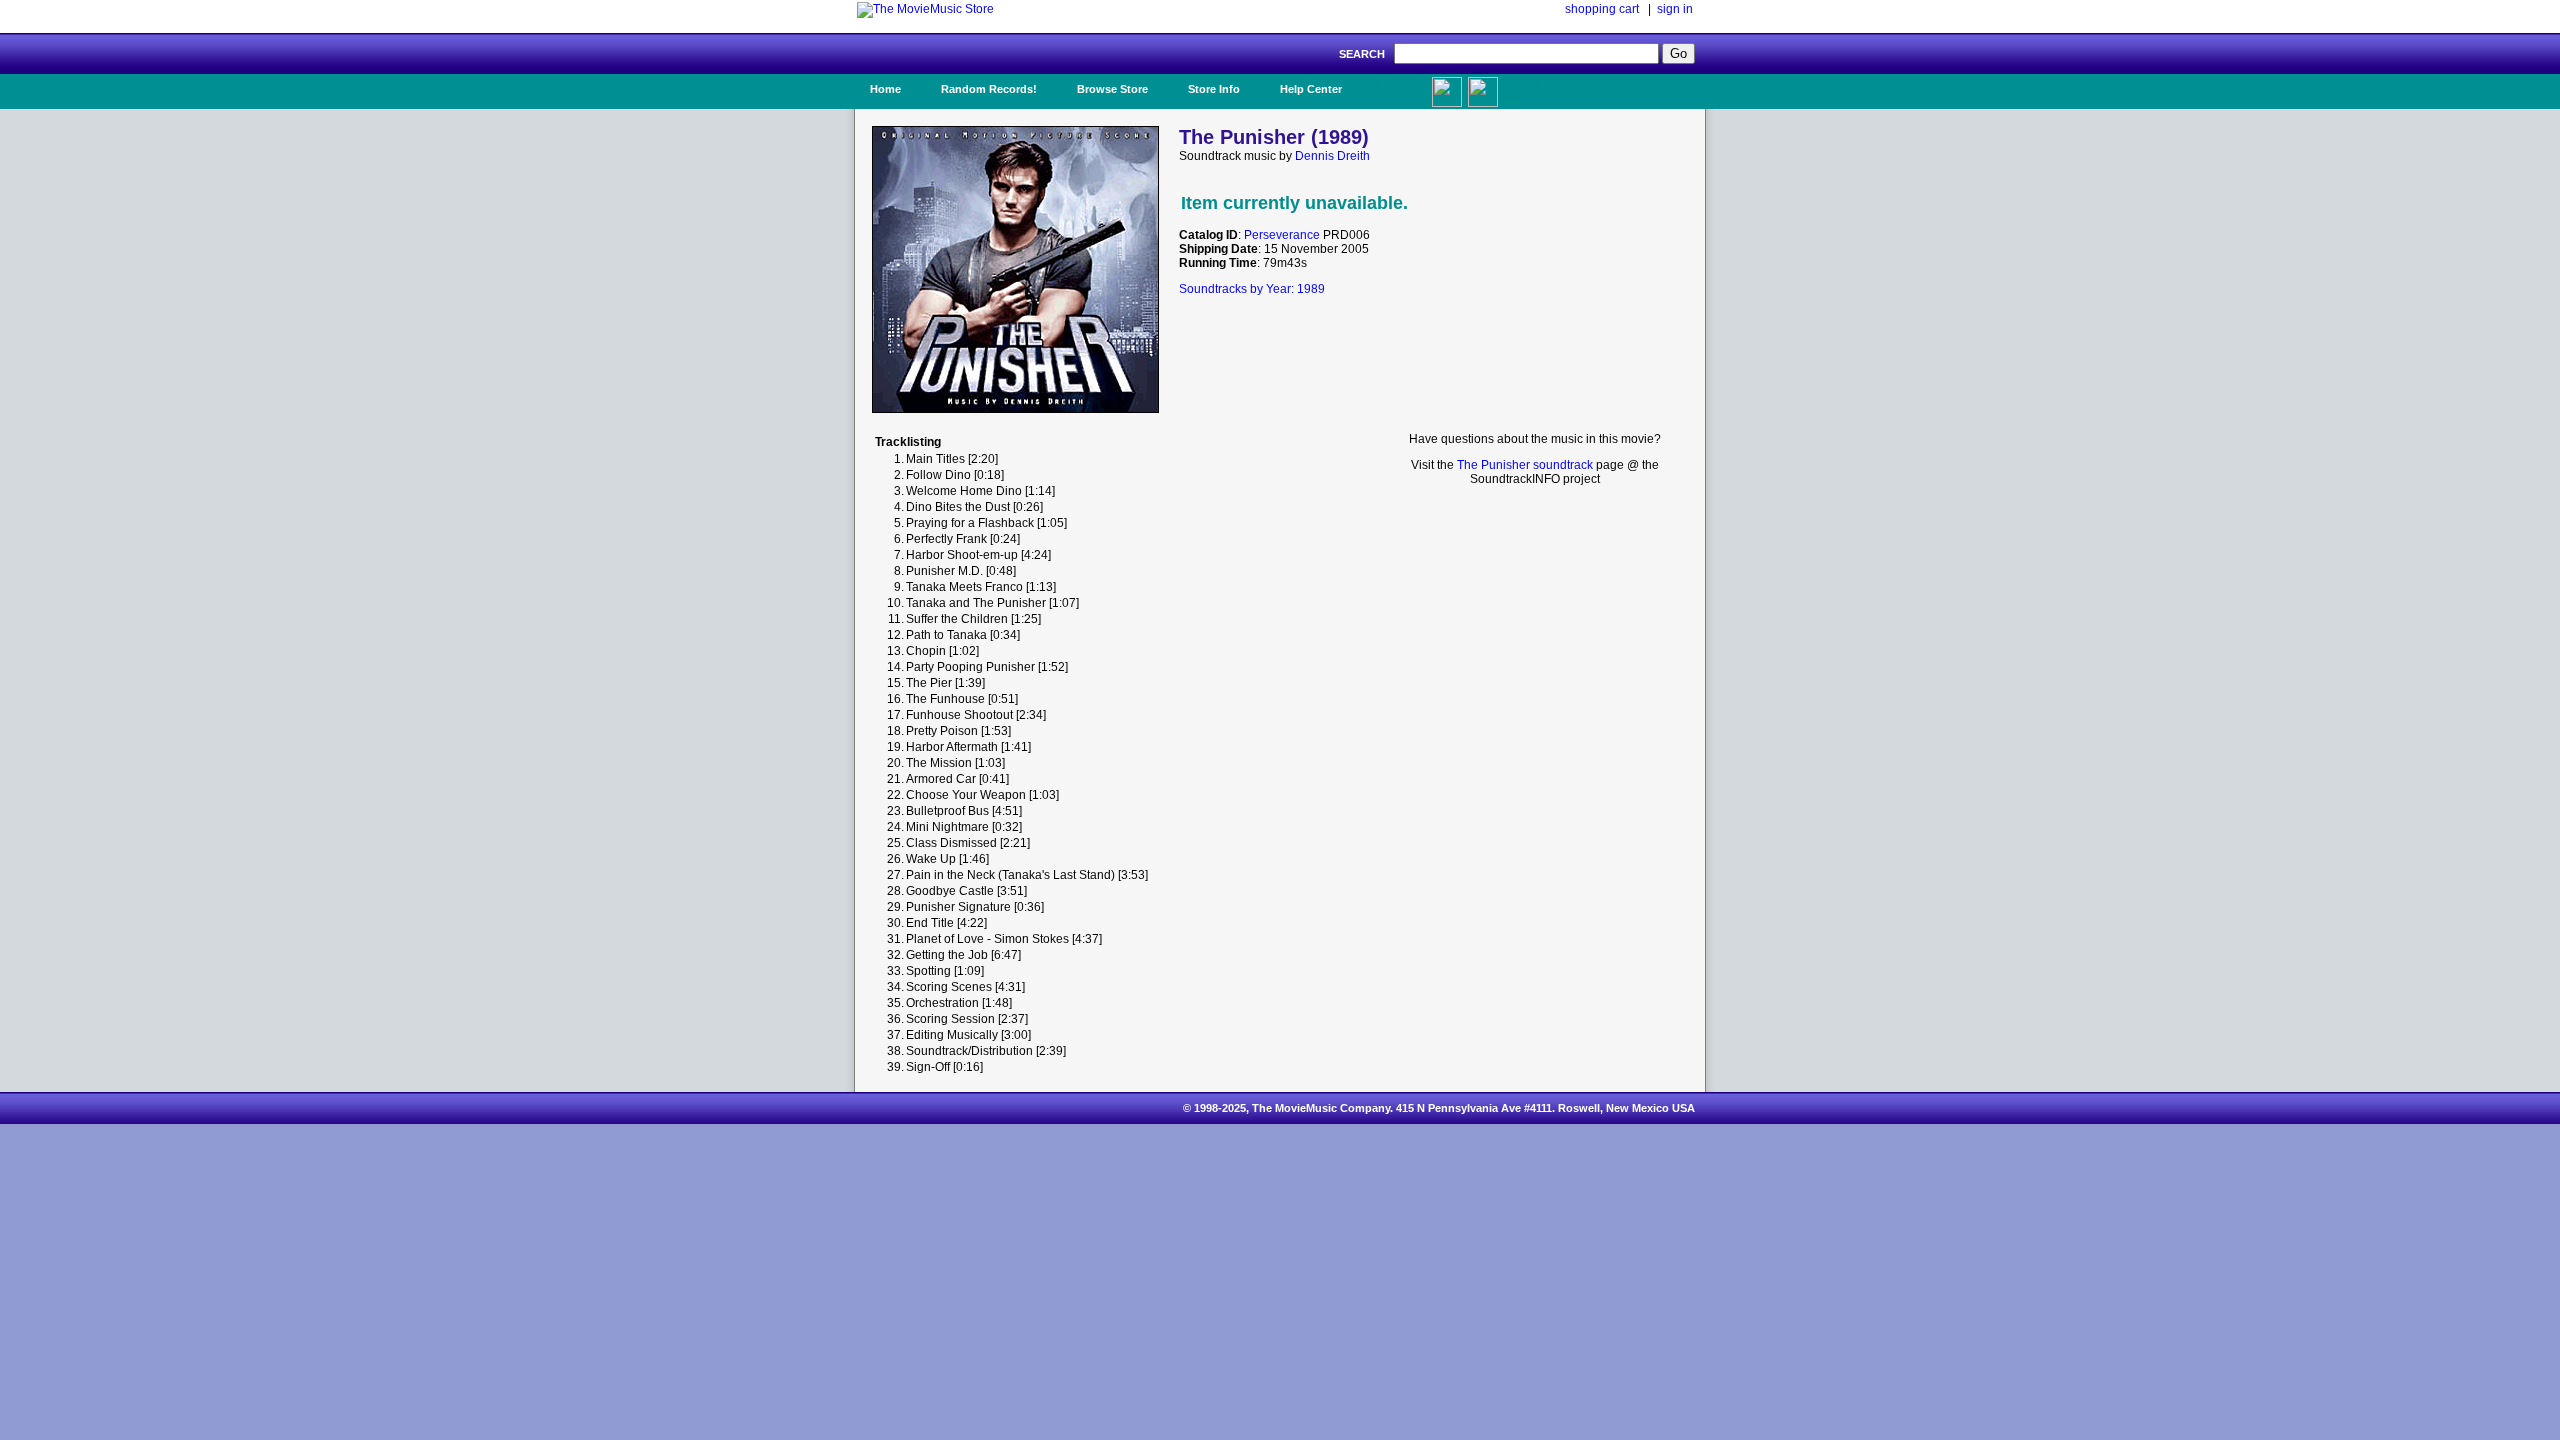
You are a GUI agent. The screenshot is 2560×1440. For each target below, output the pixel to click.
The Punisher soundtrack (1525, 465)
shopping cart (1602, 9)
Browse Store (1112, 89)
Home (885, 89)
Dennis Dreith (1332, 156)
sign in (1675, 9)
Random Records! (989, 89)
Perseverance (1282, 235)
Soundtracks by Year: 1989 (1252, 289)
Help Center (1311, 89)
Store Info (1214, 89)
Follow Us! (1521, 89)
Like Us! (1398, 83)
